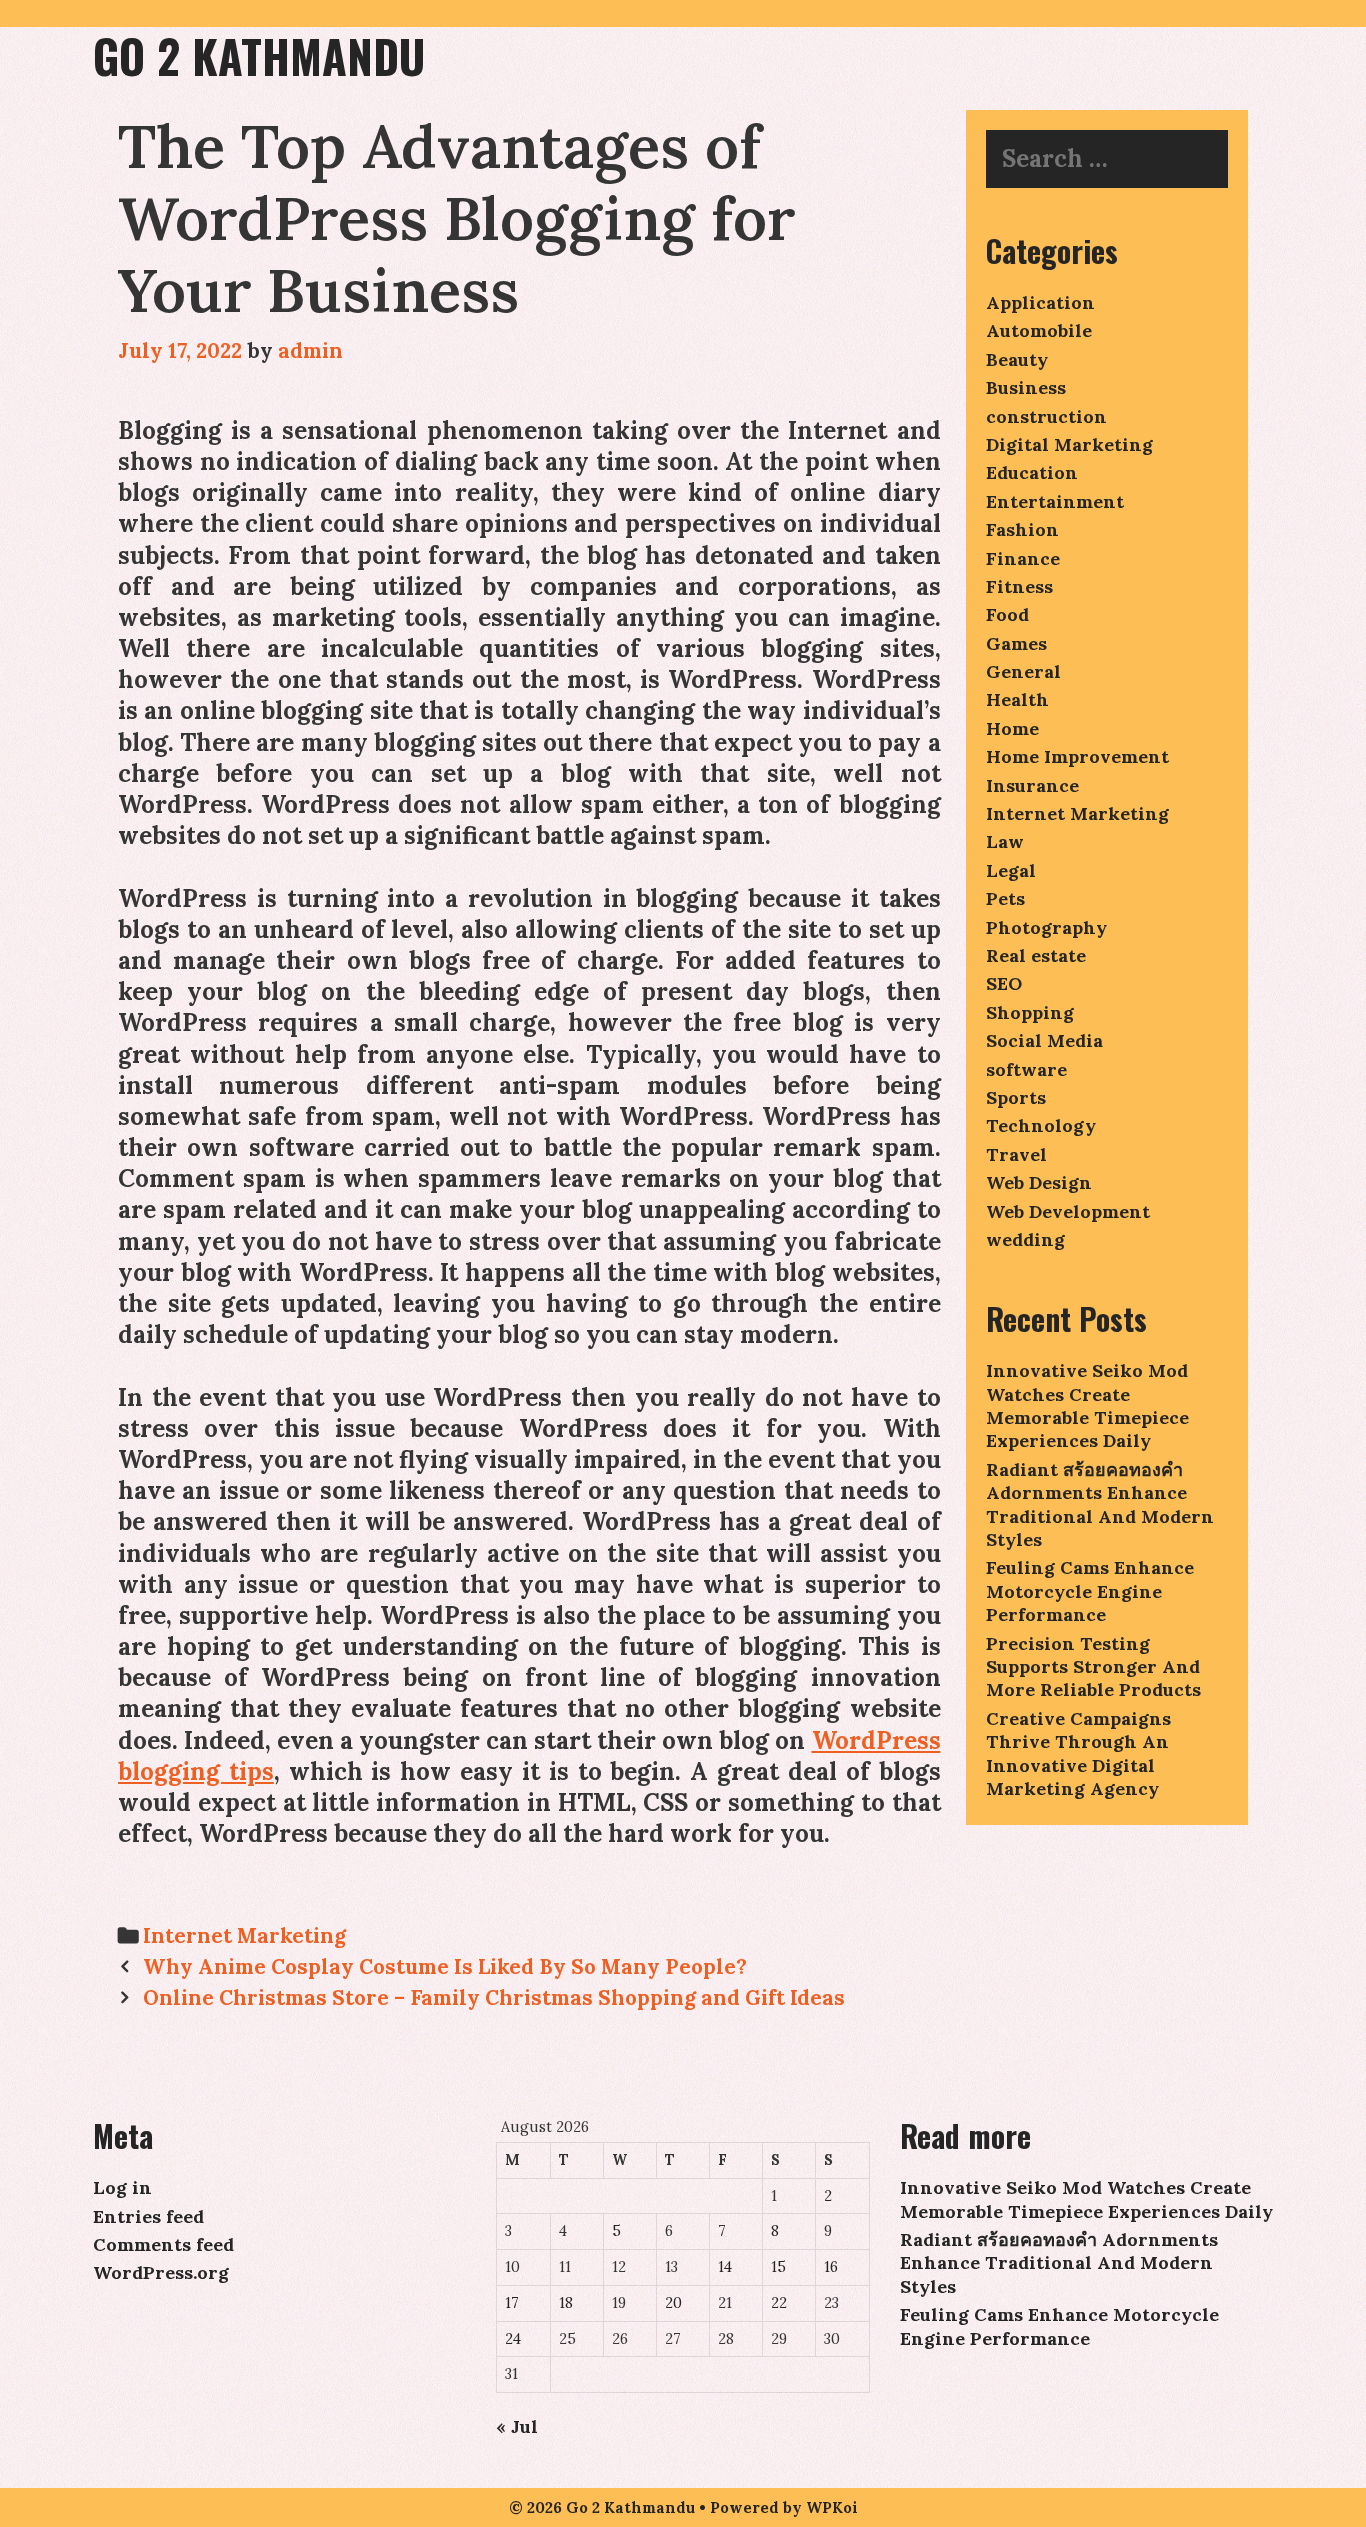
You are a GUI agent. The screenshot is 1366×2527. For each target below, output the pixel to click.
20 (673, 2303)
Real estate (1036, 955)
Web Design (1039, 1182)
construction (1046, 416)
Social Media (1044, 1040)
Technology (1041, 1125)
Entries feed (148, 2216)
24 (513, 2339)
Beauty (1017, 359)
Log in (122, 2187)
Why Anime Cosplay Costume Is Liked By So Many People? (445, 1966)
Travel (1016, 1154)
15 (778, 2267)
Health (1017, 699)
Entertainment (1055, 501)
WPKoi (832, 2507)
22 (779, 2303)
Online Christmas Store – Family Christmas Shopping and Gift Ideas (494, 1997)
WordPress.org (161, 2272)
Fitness (1019, 586)
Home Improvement (1077, 756)
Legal (1011, 870)
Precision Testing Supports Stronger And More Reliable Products (1093, 1667)
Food (1007, 614)
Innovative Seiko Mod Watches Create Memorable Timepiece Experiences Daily (1087, 1405)
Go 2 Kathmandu (259, 55)
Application (1040, 302)
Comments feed (163, 2244)
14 (725, 2267)
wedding (1025, 1239)
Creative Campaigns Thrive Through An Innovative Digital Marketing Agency (1078, 1753)
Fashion (1022, 529)
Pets (1005, 898)
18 (566, 2303)
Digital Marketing (1069, 444)
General (1023, 671)
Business (1026, 387)
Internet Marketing (244, 1935)
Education (1032, 472)
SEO (1004, 983)
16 (831, 2267)
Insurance (1032, 785)
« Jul (517, 2426)
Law (1005, 841)
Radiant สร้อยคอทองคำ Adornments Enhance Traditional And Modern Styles (1100, 1504)
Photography (1046, 927)
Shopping (1030, 1012)
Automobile (1039, 330)
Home (1012, 728)
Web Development (1068, 1211)
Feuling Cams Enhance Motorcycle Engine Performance (1090, 1591)
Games (1016, 643)
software (1026, 1069)
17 (512, 2303)
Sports (1016, 1097)
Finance (1023, 558)
